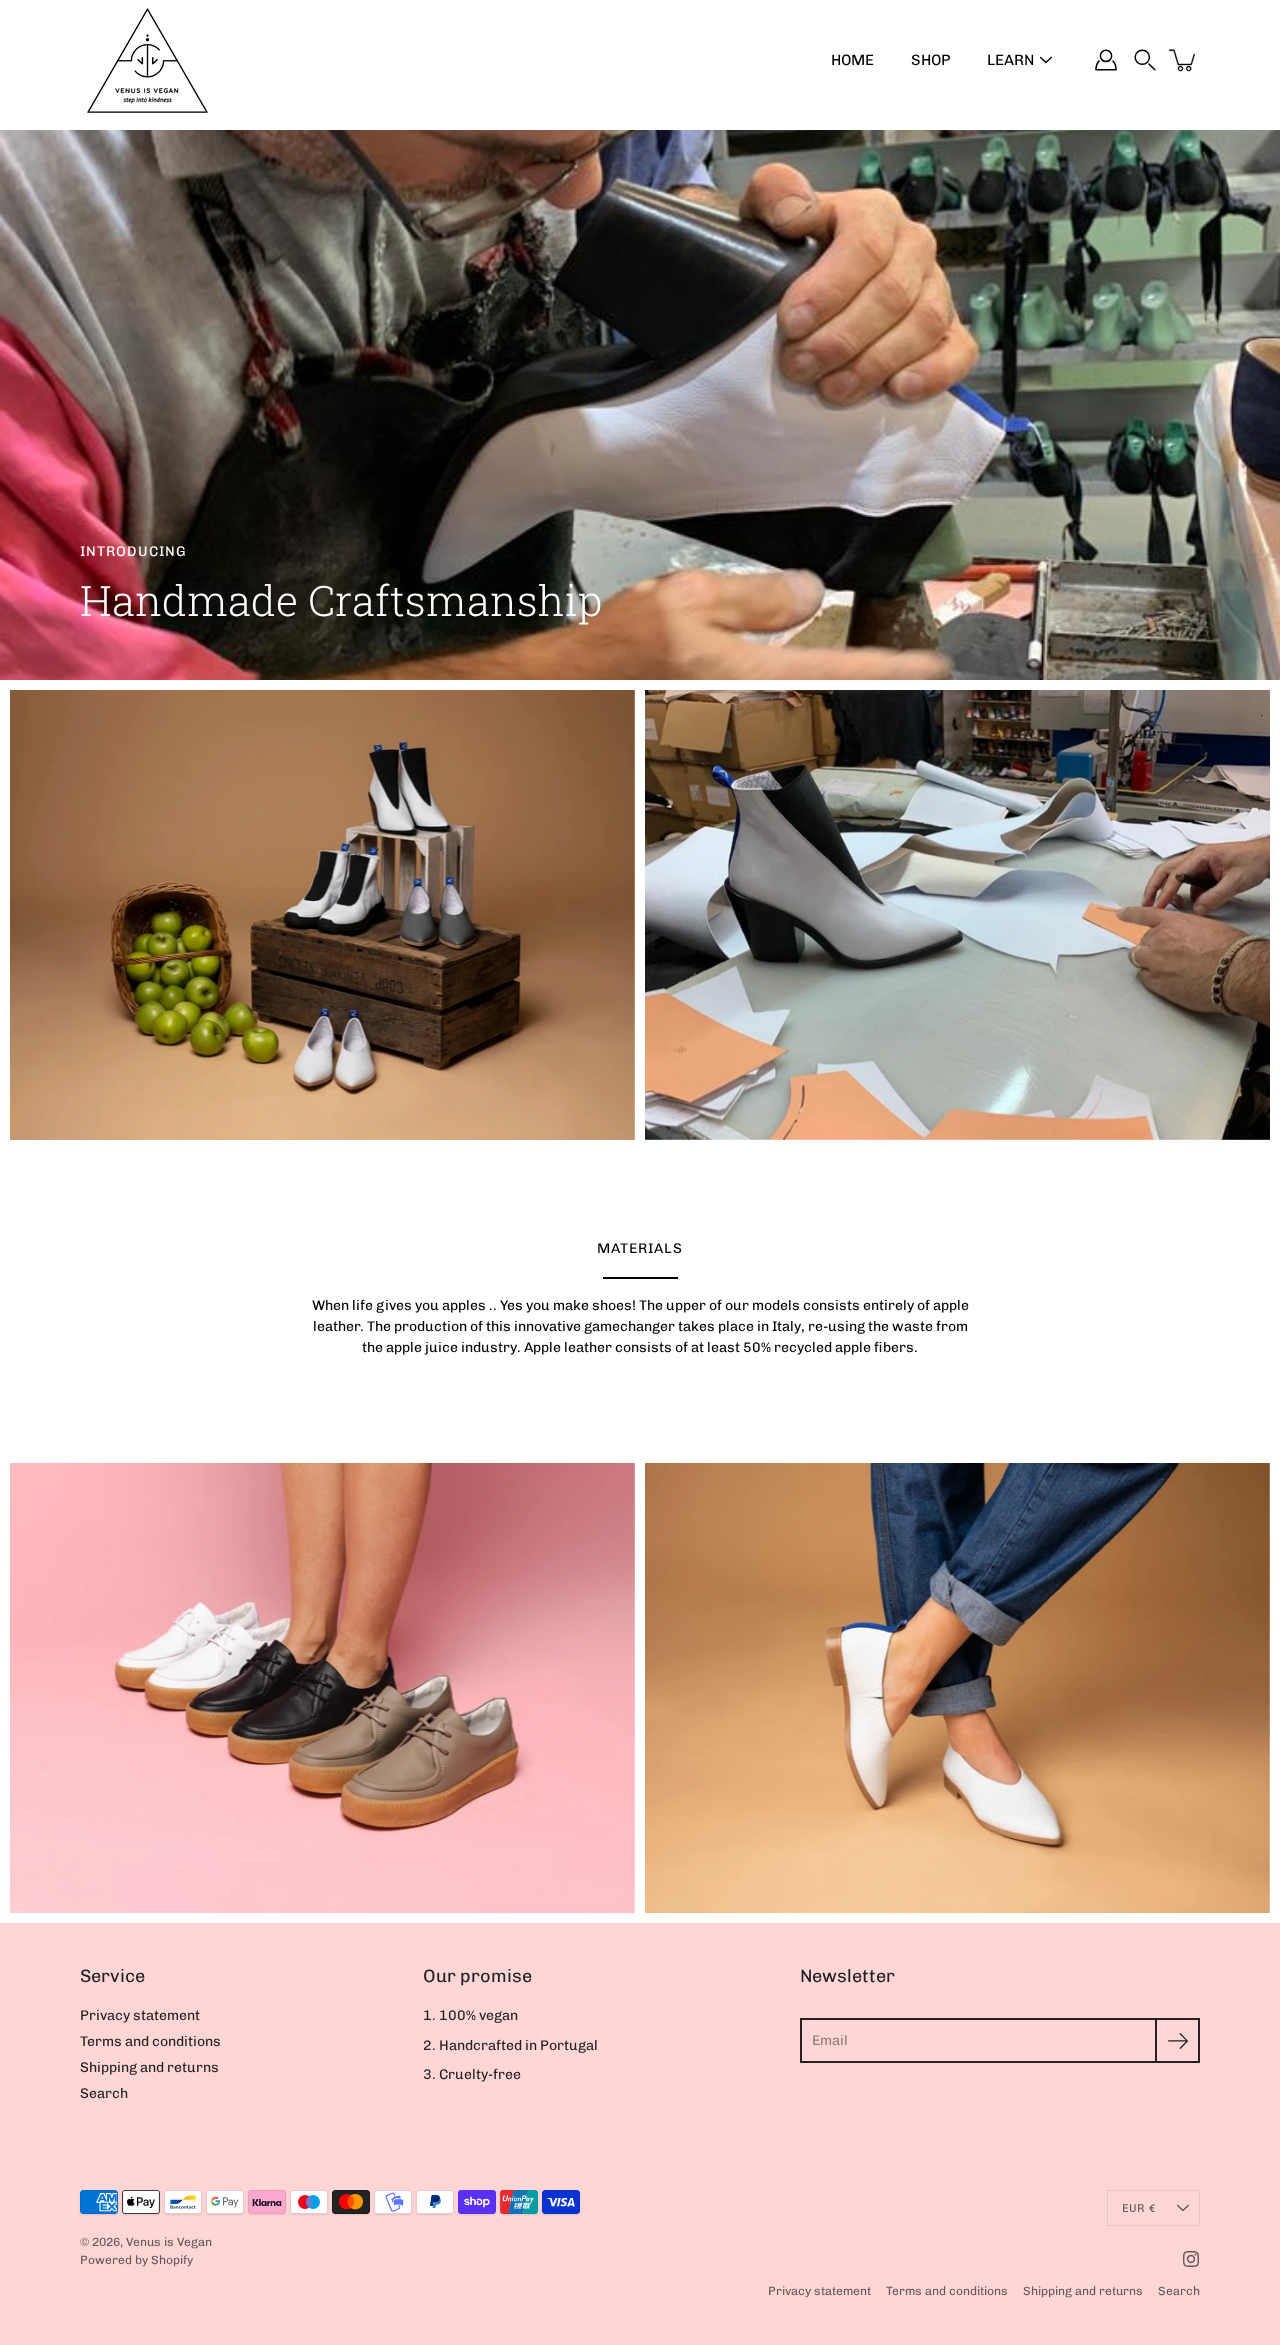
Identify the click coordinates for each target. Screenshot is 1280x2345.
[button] (1145, 60)
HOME (852, 60)
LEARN (1010, 60)
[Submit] (1177, 2040)
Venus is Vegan (169, 2242)
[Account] (1106, 60)
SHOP (930, 60)
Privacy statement (140, 2015)
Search (104, 2093)
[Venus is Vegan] (147, 60)
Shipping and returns (149, 2067)
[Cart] (1184, 60)
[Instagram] (1191, 2259)
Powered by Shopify (136, 2260)
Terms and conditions (150, 2041)
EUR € (1138, 2208)
